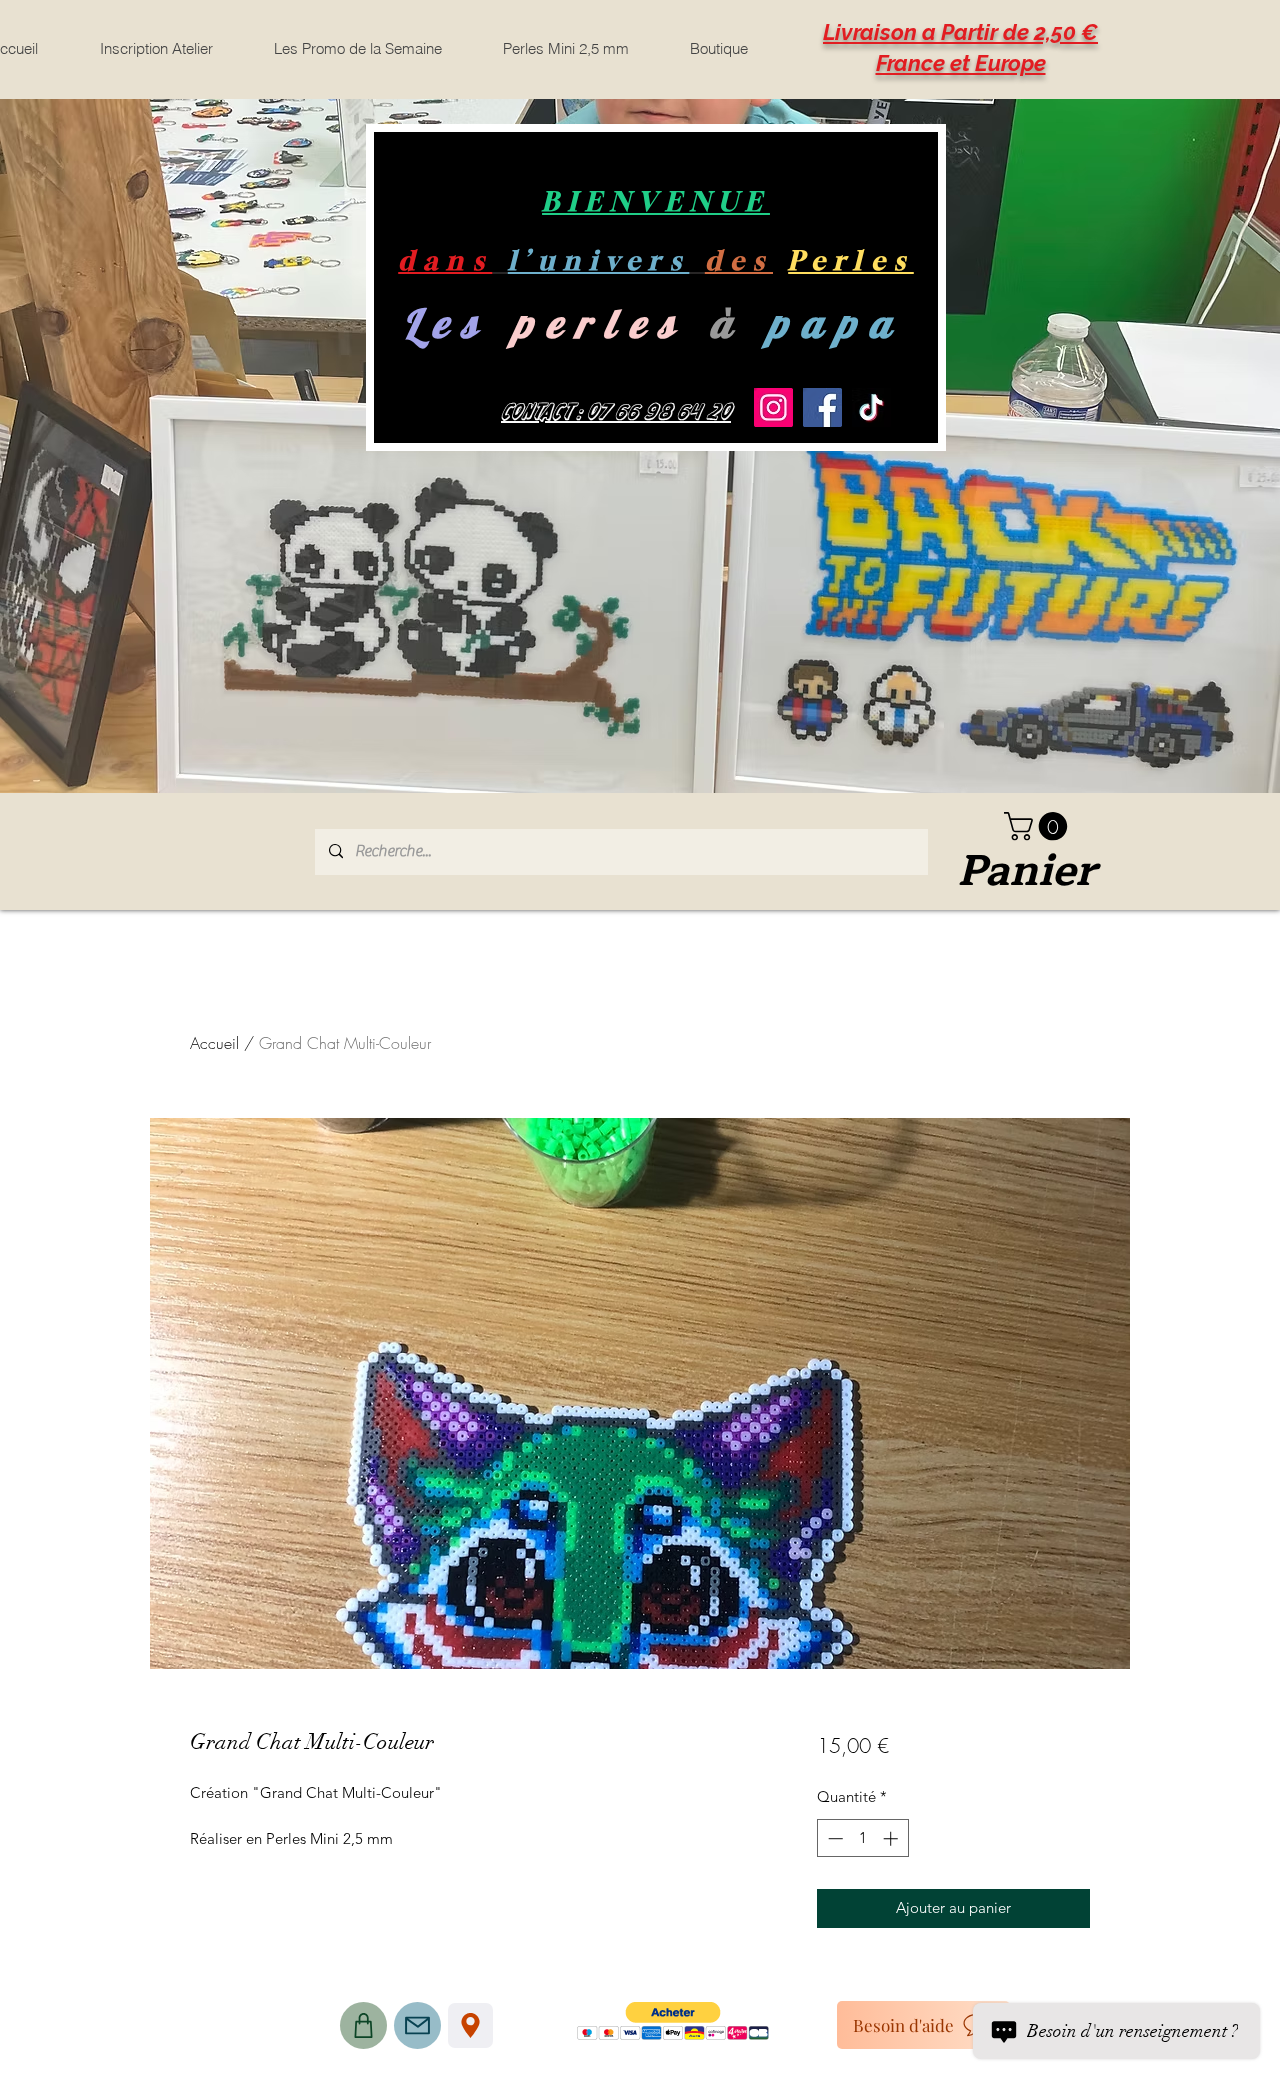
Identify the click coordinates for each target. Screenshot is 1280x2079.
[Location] (470, 2025)
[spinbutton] (862, 1838)
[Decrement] (833, 1838)
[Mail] (417, 2025)
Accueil (214, 1043)
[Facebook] (822, 407)
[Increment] (892, 1838)
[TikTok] (871, 407)
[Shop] (363, 2025)
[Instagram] (773, 407)
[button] (1039, 826)
